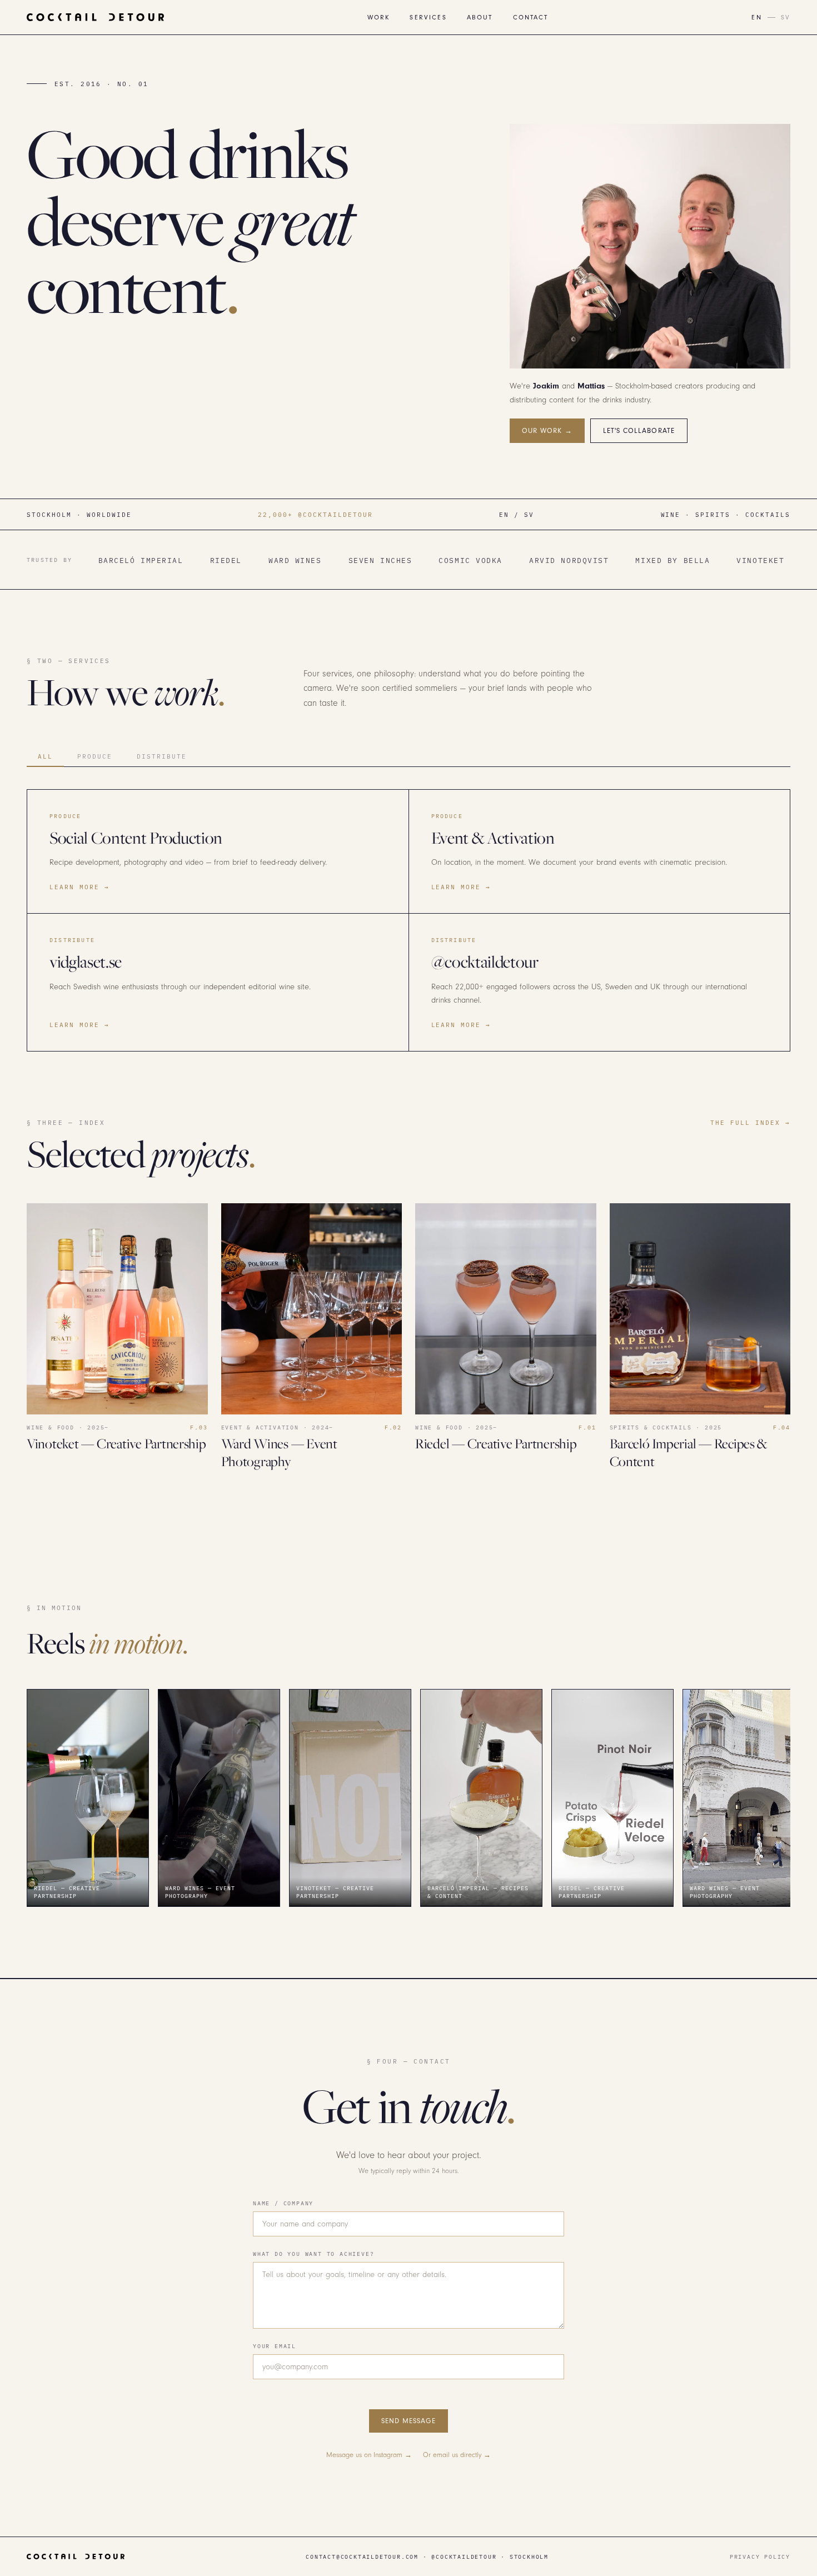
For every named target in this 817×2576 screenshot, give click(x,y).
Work (379, 18)
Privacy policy (760, 2557)
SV (786, 18)
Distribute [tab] (162, 756)
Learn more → (79, 887)
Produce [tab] (95, 756)
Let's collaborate (639, 431)
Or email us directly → (457, 2455)
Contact (531, 18)
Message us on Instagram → (369, 2455)
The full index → (750, 1122)
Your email (275, 2346)
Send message (409, 2421)
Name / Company (283, 2203)
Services (428, 18)
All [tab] (45, 756)
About (480, 18)
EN (756, 18)
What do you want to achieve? (313, 2254)
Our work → (547, 431)
